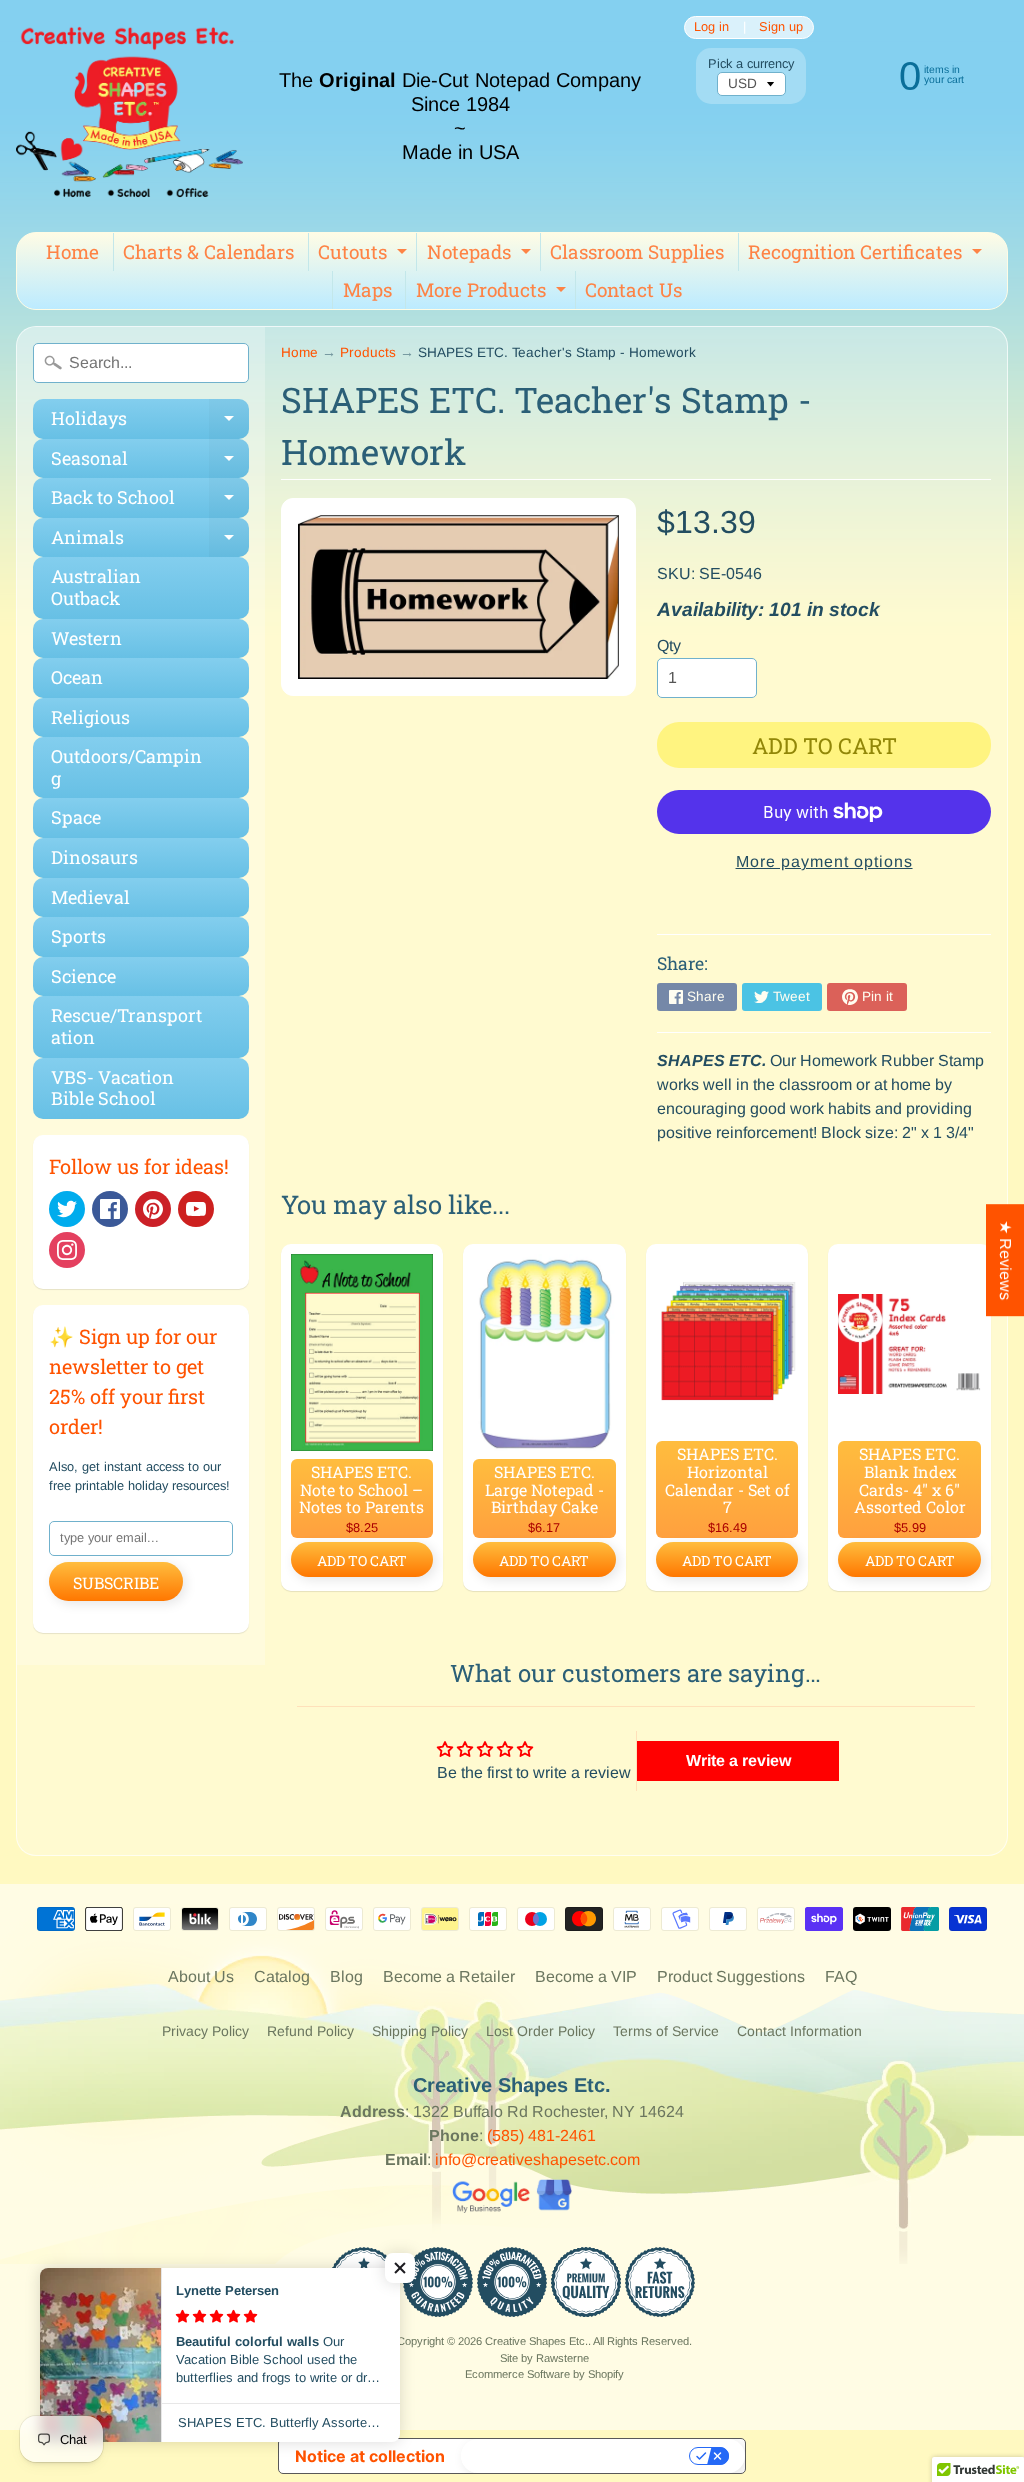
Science (83, 976)
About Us (201, 1976)
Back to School (150, 501)
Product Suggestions (731, 1976)
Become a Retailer (449, 1976)
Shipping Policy (420, 2031)
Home (72, 251)
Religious (90, 717)
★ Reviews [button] (1005, 1260)
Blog (346, 1976)
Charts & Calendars (208, 251)
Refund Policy (310, 2031)
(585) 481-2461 (541, 2135)
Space (76, 817)
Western (86, 638)
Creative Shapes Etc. (536, 2341)
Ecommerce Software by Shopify (544, 2374)
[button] (400, 2268)
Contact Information (799, 2031)
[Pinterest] (153, 1209)
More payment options (824, 861)
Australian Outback (96, 587)
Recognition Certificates (867, 255)
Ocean (77, 677)
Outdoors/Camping (126, 767)
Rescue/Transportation (126, 1026)
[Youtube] (196, 1209)
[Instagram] (67, 1250)
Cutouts (365, 255)
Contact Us (633, 289)
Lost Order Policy (540, 2031)
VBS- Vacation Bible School (112, 1088)
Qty (669, 645)
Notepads (481, 255)
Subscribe (116, 1582)
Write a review (738, 1760)
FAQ (841, 1976)
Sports (78, 936)
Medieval (90, 897)
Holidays (150, 422)
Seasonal (150, 462)
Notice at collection (370, 2456)
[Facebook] (110, 1209)
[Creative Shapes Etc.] (129, 116)
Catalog (282, 1976)
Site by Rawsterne (544, 2358)
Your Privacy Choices (577, 2456)
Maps (367, 289)
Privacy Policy (205, 2031)
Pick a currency (751, 63)
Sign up (781, 27)
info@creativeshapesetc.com (537, 2159)
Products (368, 352)
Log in (711, 27)
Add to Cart (362, 1560)
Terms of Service (666, 2031)
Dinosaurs (94, 857)
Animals (150, 541)
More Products (493, 293)
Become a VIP (586, 1976)
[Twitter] (67, 1209)
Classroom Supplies (637, 251)
